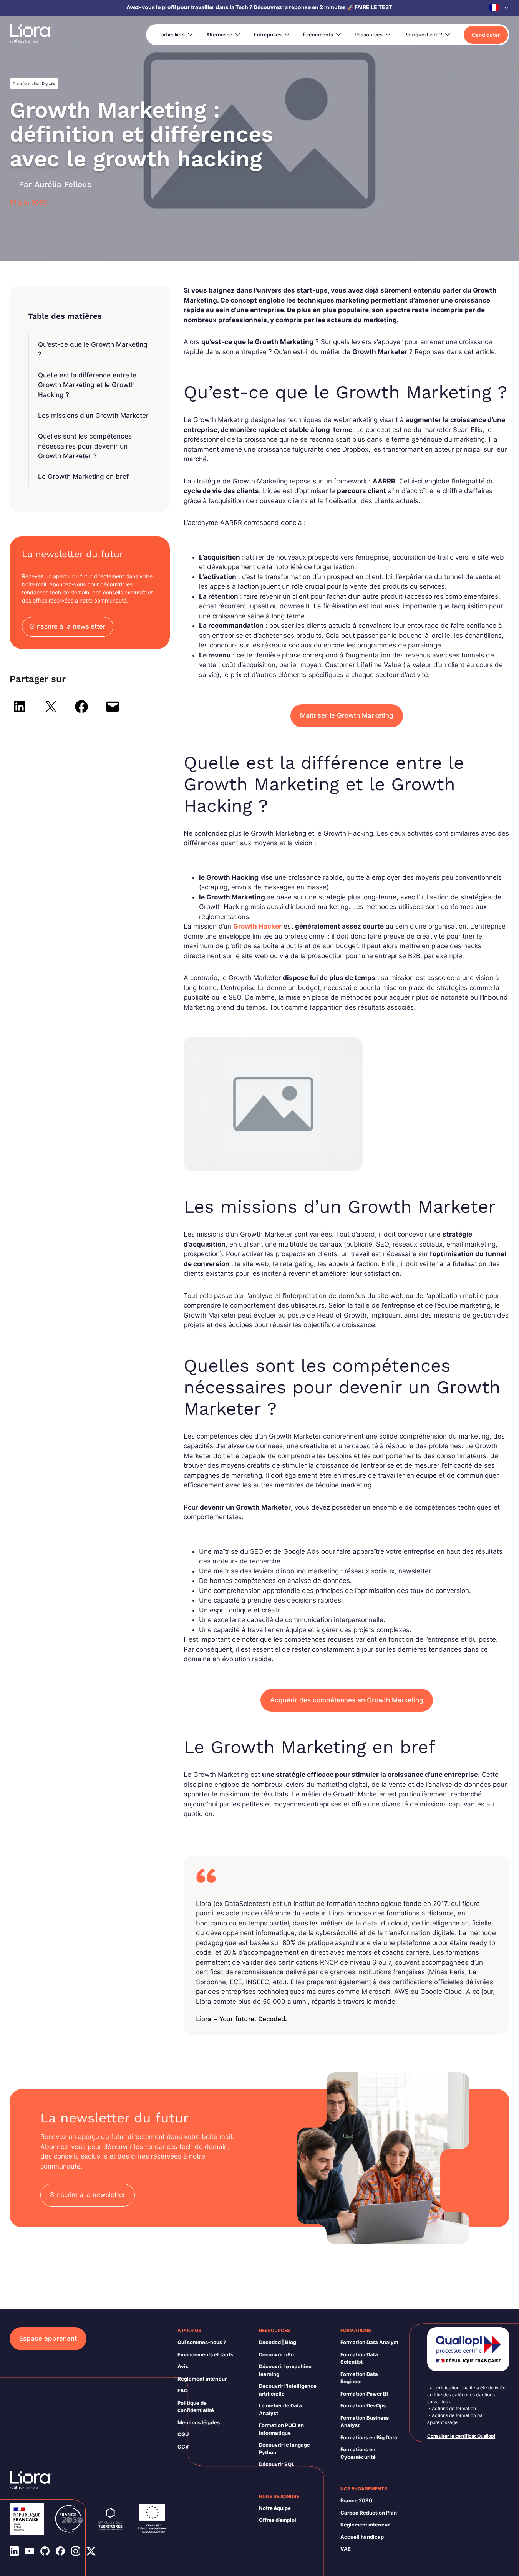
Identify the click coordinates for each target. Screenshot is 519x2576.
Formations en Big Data (369, 2437)
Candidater (486, 35)
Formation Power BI (364, 2394)
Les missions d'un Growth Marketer (93, 416)
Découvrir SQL (277, 2464)
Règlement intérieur (202, 2379)
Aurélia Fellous (63, 184)
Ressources (369, 35)
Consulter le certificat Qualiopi (461, 2436)
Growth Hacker (257, 926)
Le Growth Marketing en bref (83, 477)
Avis (183, 2366)
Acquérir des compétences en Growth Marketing (347, 1700)
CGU (183, 2434)
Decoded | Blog (278, 2342)
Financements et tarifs (205, 2354)
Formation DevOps (363, 2405)
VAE (346, 2549)
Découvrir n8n (276, 2354)
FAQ (183, 2391)
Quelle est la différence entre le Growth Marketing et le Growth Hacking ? (87, 385)
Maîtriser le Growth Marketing (347, 715)
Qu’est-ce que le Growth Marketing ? (93, 349)
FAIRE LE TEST (373, 7)
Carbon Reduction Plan (369, 2513)
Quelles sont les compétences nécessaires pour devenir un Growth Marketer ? (85, 446)
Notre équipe (275, 2508)
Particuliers (172, 35)
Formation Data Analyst (369, 2342)
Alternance (219, 35)
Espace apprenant (48, 2338)
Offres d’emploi (278, 2520)
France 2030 (356, 2500)
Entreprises (268, 35)
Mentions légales (199, 2422)
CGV (183, 2447)
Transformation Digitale (34, 83)
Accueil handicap (362, 2537)
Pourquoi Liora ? (423, 35)
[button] (499, 8)
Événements (318, 35)
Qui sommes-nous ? (202, 2342)
